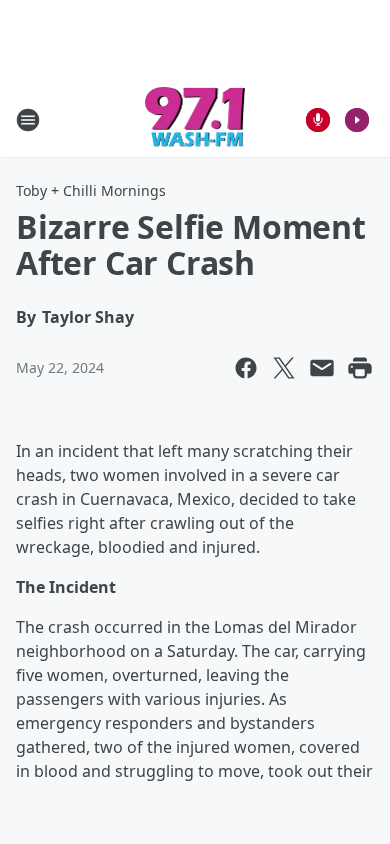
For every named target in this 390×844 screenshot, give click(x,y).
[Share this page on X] (284, 368)
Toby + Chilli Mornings (91, 190)
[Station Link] (195, 119)
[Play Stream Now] (357, 120)
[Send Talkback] (318, 120)
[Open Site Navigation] (28, 120)
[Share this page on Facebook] (246, 368)
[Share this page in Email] (322, 368)
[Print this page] (360, 368)
